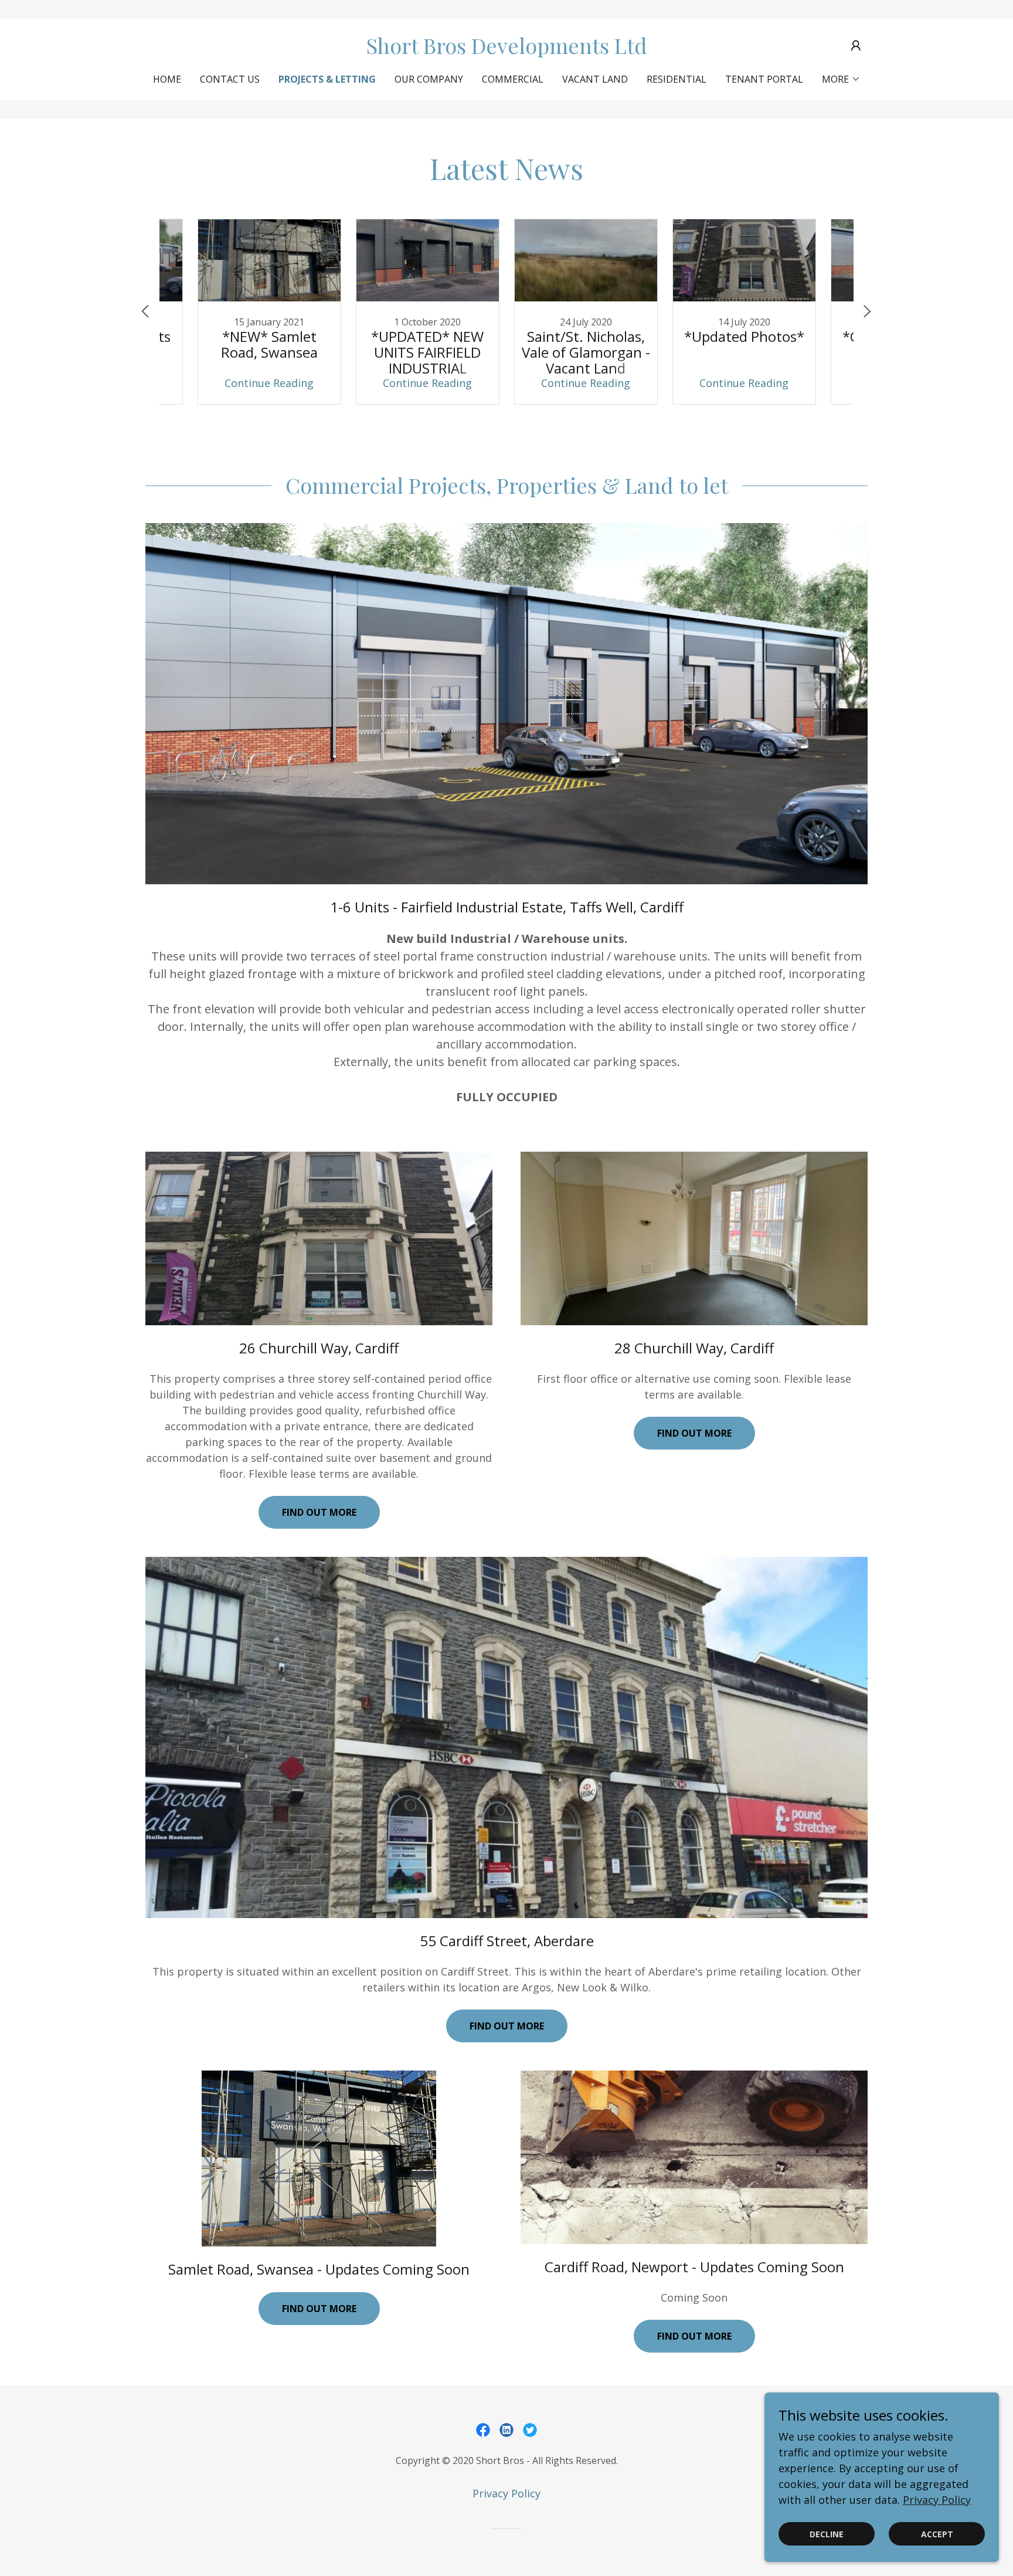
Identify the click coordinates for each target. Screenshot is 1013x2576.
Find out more (319, 1512)
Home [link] (167, 79)
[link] (507, 50)
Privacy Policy (937, 2500)
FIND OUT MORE (694, 2336)
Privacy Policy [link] (506, 2493)
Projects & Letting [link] (327, 79)
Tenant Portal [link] (764, 79)
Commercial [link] (513, 79)
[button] (856, 46)
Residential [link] (677, 79)
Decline (827, 2534)
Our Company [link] (429, 79)
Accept (937, 2534)
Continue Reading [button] (269, 383)
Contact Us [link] (230, 79)
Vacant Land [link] (595, 79)
